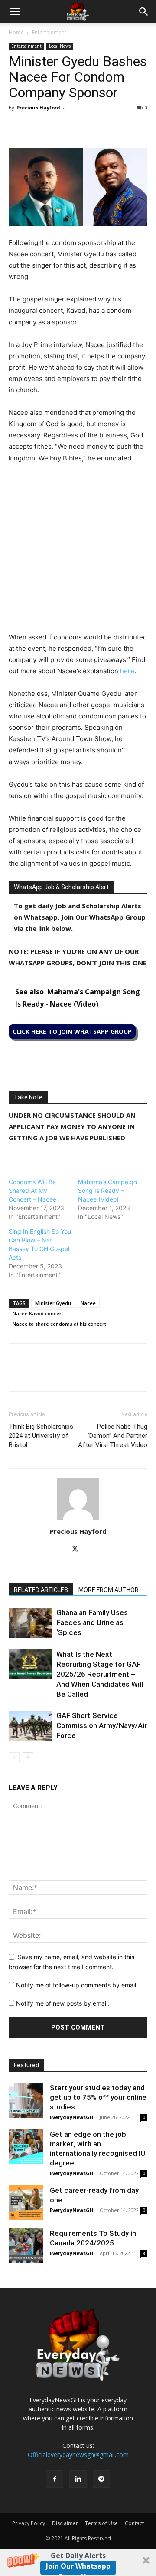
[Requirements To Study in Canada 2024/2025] (26, 2246)
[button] (78, 2563)
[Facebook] (17, 127)
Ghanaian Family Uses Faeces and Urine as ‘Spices (92, 1622)
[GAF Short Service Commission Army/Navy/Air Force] (30, 1726)
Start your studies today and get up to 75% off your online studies (98, 2097)
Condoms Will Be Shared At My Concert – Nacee (32, 1190)
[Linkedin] (77, 127)
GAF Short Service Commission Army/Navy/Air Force (102, 1725)
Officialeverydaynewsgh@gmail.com (78, 2455)
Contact (134, 2523)
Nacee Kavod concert (38, 1313)
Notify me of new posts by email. (63, 2003)
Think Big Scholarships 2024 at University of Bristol (41, 1436)
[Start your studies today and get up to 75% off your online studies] (26, 2100)
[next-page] (28, 1758)
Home (16, 32)
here (127, 671)
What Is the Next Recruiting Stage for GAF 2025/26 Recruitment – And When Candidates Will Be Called (100, 1674)
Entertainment (49, 32)
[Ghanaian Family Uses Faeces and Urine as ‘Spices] (30, 1623)
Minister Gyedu (53, 1303)
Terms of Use (101, 2523)
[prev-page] (14, 1758)
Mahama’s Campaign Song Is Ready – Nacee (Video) (107, 1190)
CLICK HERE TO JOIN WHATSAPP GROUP (72, 1031)
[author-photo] (78, 1519)
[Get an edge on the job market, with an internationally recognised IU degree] (26, 2147)
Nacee (88, 1303)
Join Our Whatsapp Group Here (78, 2568)
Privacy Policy (29, 2523)
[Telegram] (97, 127)
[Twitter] (37, 127)
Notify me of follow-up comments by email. (77, 1985)
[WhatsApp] (57, 127)
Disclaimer (65, 2523)
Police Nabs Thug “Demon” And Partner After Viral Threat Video (113, 1436)
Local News (60, 46)
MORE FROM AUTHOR (109, 1590)
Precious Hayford (38, 108)
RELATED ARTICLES (41, 1590)
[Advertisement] (78, 553)
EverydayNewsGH (72, 2117)
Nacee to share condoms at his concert (59, 1324)
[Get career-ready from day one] (26, 2203)
